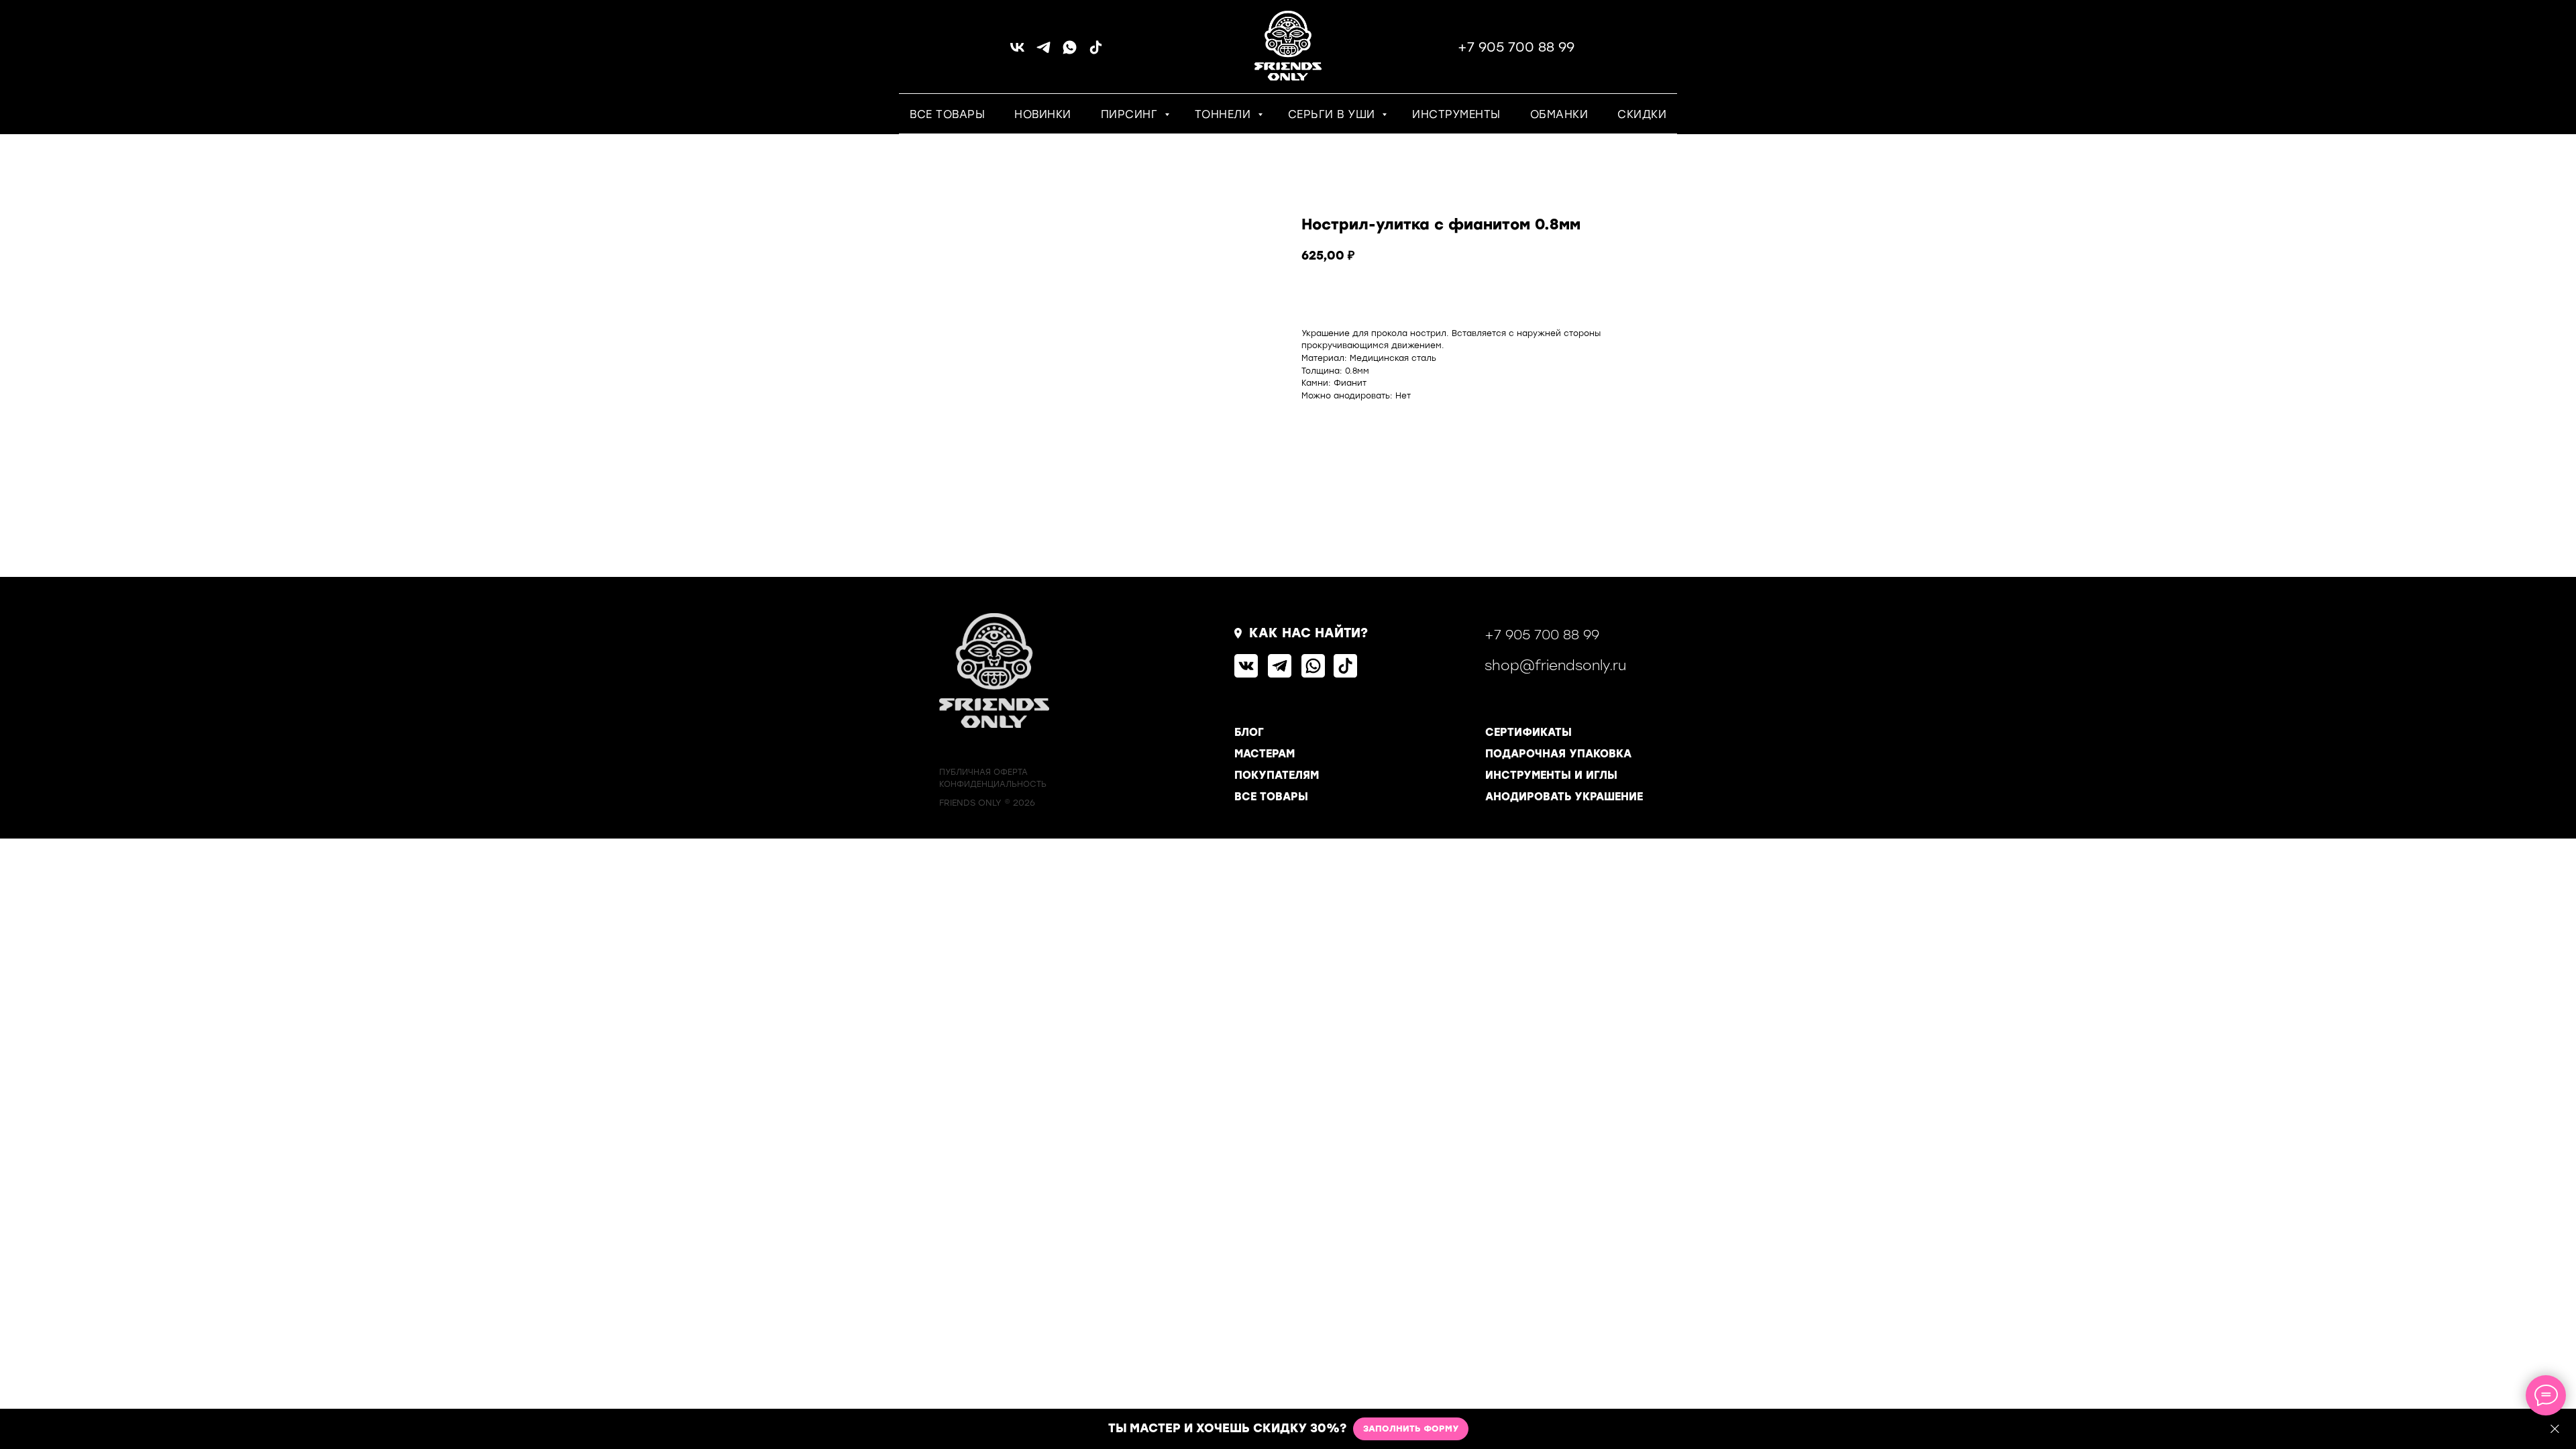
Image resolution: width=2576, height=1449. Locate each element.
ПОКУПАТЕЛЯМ (1277, 775)
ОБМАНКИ (1559, 114)
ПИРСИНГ (1131, 114)
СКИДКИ (1642, 114)
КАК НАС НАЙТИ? (1308, 633)
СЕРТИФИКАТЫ (1528, 732)
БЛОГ (1249, 732)
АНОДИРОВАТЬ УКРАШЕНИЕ (1564, 797)
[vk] (1017, 52)
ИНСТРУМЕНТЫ (1456, 114)
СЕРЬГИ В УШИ (1334, 114)
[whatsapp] (1070, 52)
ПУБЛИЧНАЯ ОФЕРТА (983, 772)
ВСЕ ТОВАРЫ (947, 114)
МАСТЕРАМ (1265, 754)
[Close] (2555, 1429)
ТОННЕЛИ (1225, 114)
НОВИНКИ (1043, 114)
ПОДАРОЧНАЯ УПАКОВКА (1558, 754)
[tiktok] (1096, 52)
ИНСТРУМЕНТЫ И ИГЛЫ (1551, 775)
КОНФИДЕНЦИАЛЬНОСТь (993, 784)
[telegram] (1043, 52)
